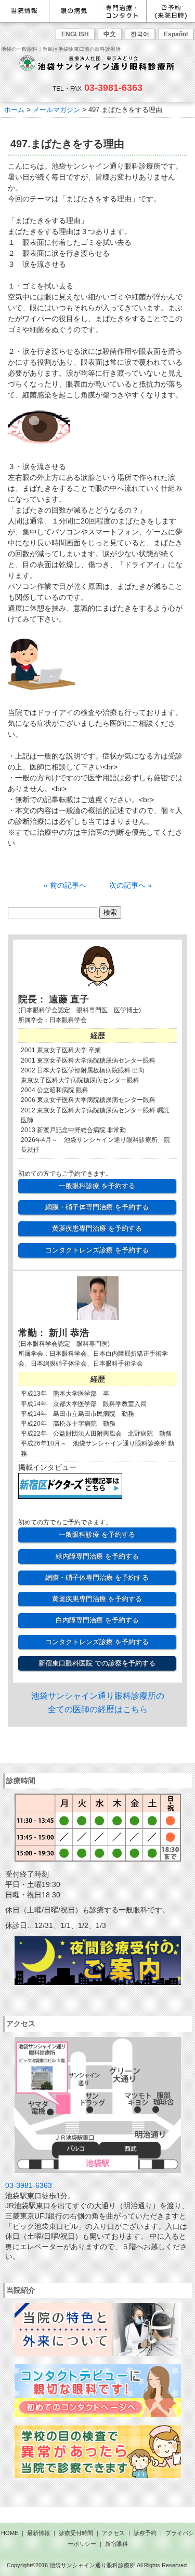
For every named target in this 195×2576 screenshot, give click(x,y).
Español (176, 34)
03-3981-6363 (113, 88)
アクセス (113, 2533)
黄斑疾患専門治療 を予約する (97, 1228)
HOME (10, 2533)
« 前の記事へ (65, 885)
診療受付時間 (76, 2533)
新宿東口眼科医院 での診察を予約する (97, 1663)
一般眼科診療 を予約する (97, 1186)
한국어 (140, 34)
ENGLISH (75, 34)
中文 (110, 34)
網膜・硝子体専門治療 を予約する (97, 1207)
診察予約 (145, 2533)
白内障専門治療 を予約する (97, 1620)
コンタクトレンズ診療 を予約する (97, 1250)
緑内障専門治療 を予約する (97, 1556)
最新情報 (38, 2533)
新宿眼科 (116, 2544)
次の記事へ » (131, 885)
